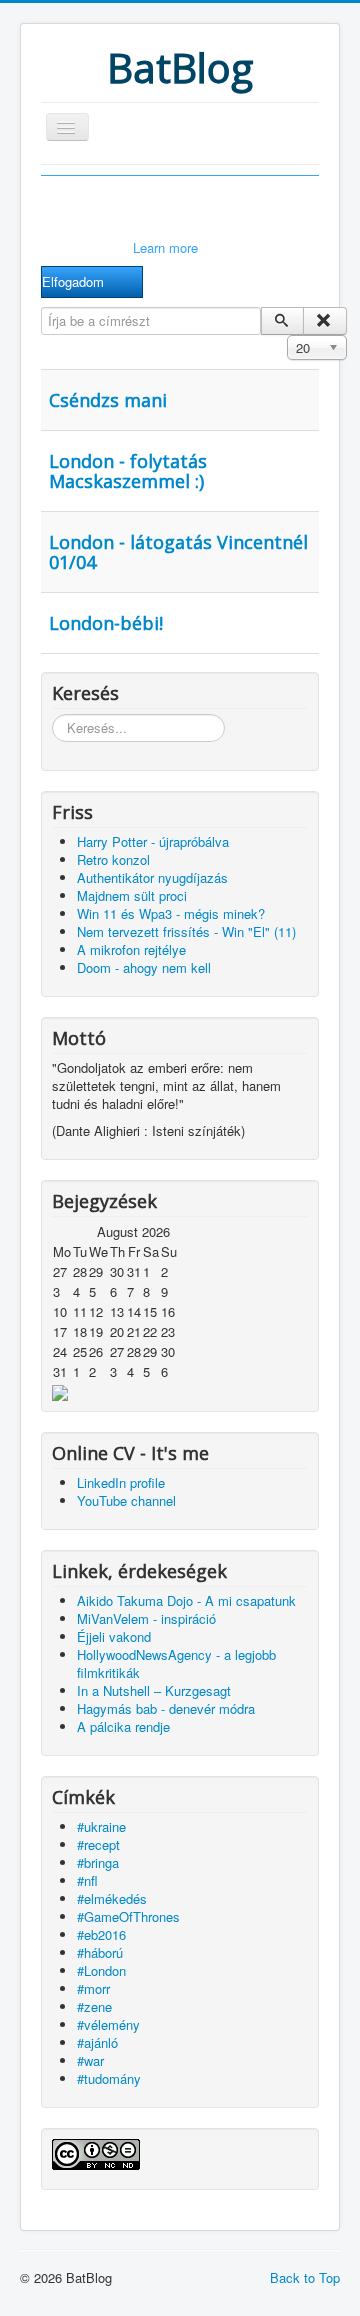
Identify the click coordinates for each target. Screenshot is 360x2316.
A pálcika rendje (123, 1726)
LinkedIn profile (121, 1482)
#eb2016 (101, 1934)
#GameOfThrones (128, 1916)
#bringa (98, 1862)
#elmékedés (112, 1898)
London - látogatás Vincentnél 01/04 (178, 552)
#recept (98, 1844)
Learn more (165, 247)
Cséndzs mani (108, 400)
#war (90, 2060)
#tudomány (109, 2078)
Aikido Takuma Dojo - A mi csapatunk (186, 1600)
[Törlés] (324, 321)
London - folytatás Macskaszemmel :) (128, 471)
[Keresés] (282, 321)
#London (101, 1970)
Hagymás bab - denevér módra (166, 1708)
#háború (100, 1952)
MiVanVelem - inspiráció (146, 1618)
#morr (93, 1988)
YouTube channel (126, 1500)
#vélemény (108, 2024)
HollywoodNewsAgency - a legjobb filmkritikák (176, 1663)
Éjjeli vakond (114, 1636)
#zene (94, 2006)
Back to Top (305, 2277)
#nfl (87, 1880)
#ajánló (97, 2042)
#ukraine (101, 1826)
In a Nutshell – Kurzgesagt (154, 1690)
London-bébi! (106, 623)
